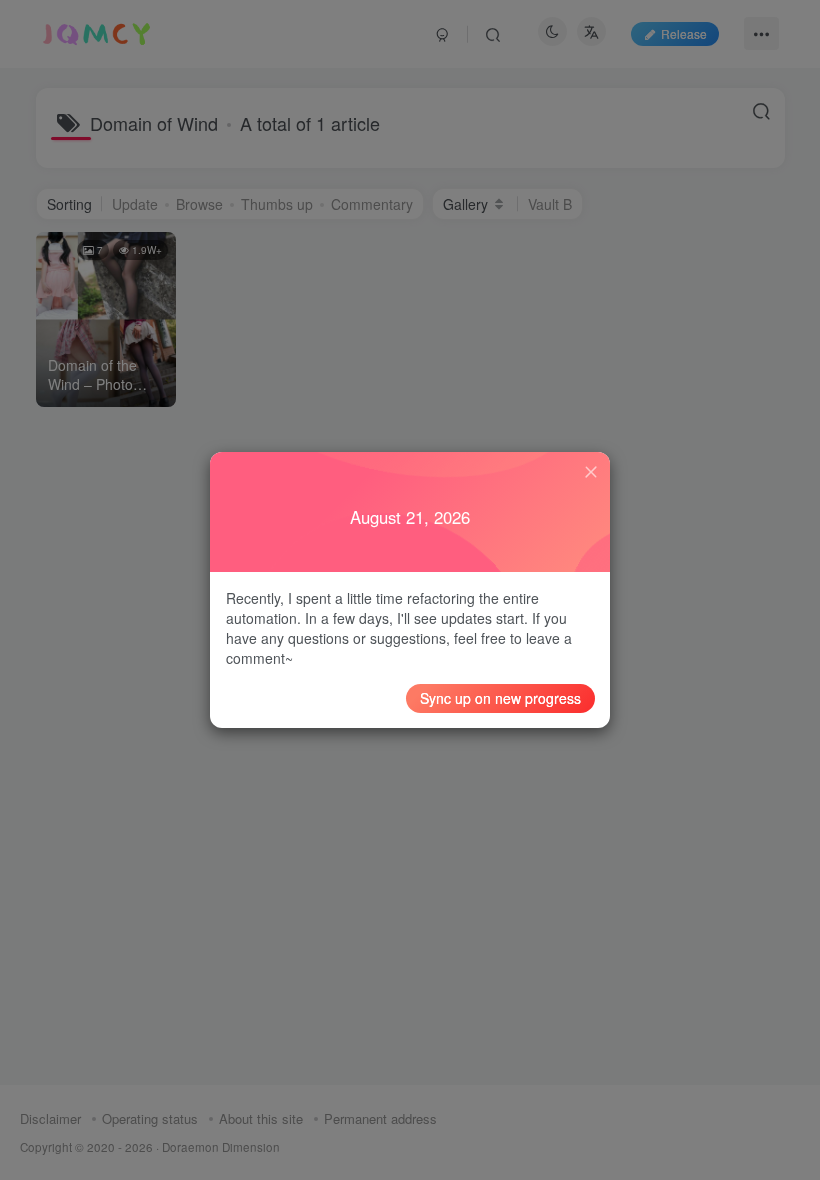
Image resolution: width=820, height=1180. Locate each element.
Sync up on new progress (500, 698)
